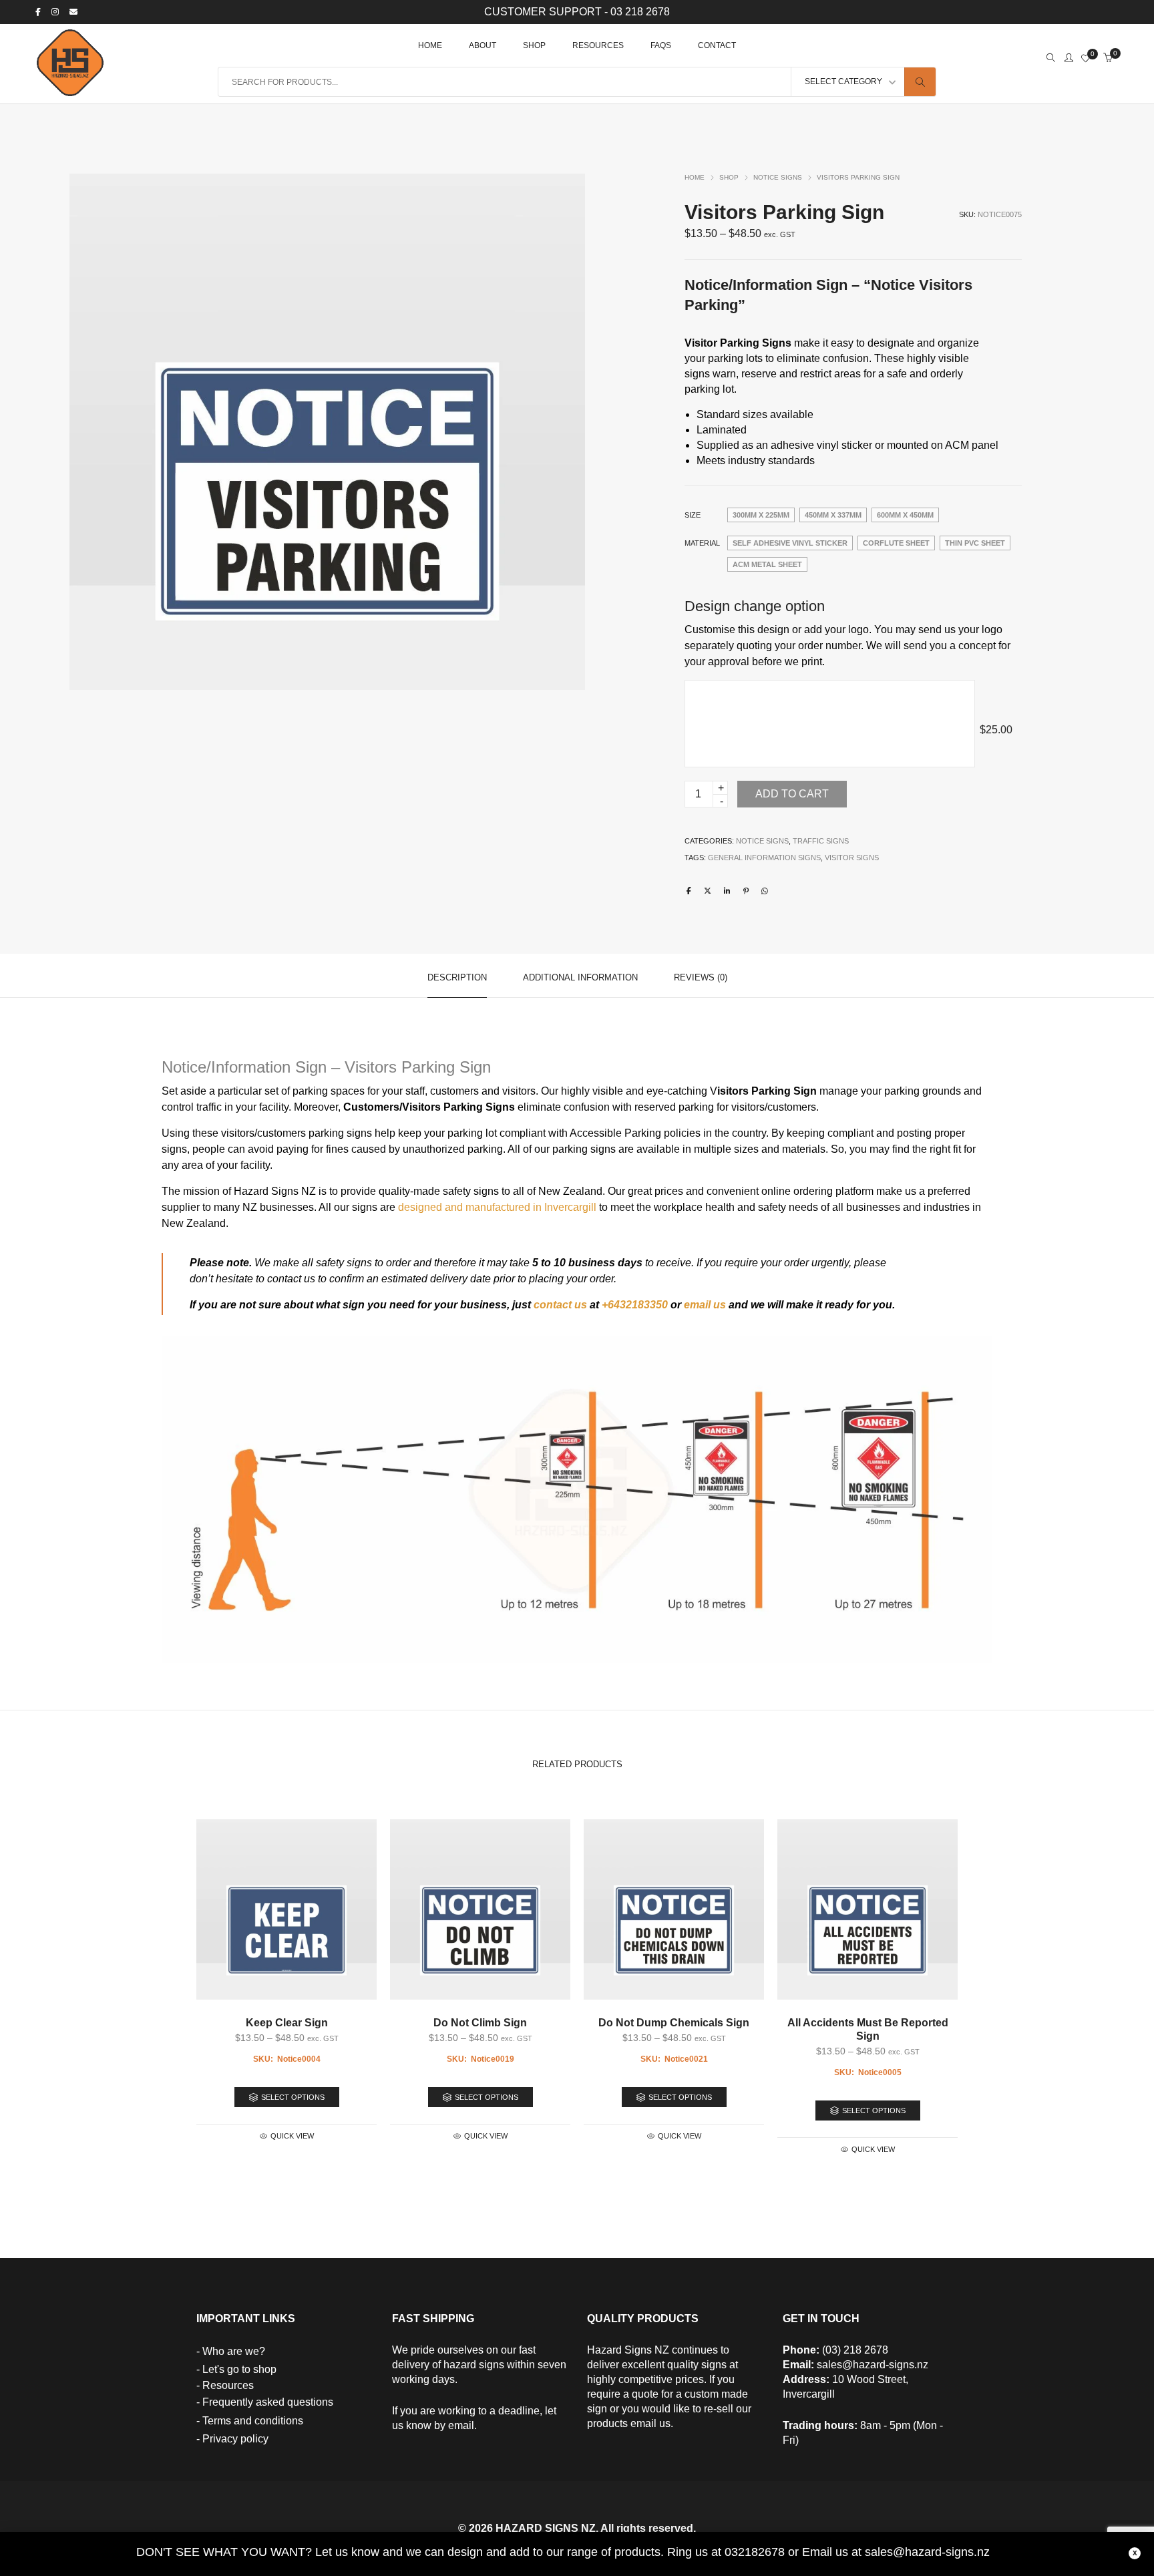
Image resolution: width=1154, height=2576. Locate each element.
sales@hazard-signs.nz (873, 2365)
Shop (729, 177)
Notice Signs (778, 177)
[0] (1086, 59)
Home (695, 177)
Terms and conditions (253, 2421)
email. (462, 2425)
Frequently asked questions (268, 2402)
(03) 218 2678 (855, 2350)
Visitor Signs (852, 858)
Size (693, 515)
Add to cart (792, 794)
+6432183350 (635, 1305)
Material (702, 543)
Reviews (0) (701, 977)
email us (705, 1305)
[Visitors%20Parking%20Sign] (689, 891)
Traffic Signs (821, 841)
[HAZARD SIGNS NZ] (70, 90)
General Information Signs (764, 858)
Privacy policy (235, 2439)
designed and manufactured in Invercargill (497, 1207)
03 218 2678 (640, 12)
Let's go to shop (239, 2369)
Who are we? (234, 2351)
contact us (560, 1305)
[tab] (457, 976)
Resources (228, 2385)
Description (457, 977)
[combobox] (847, 82)
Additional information (580, 977)
